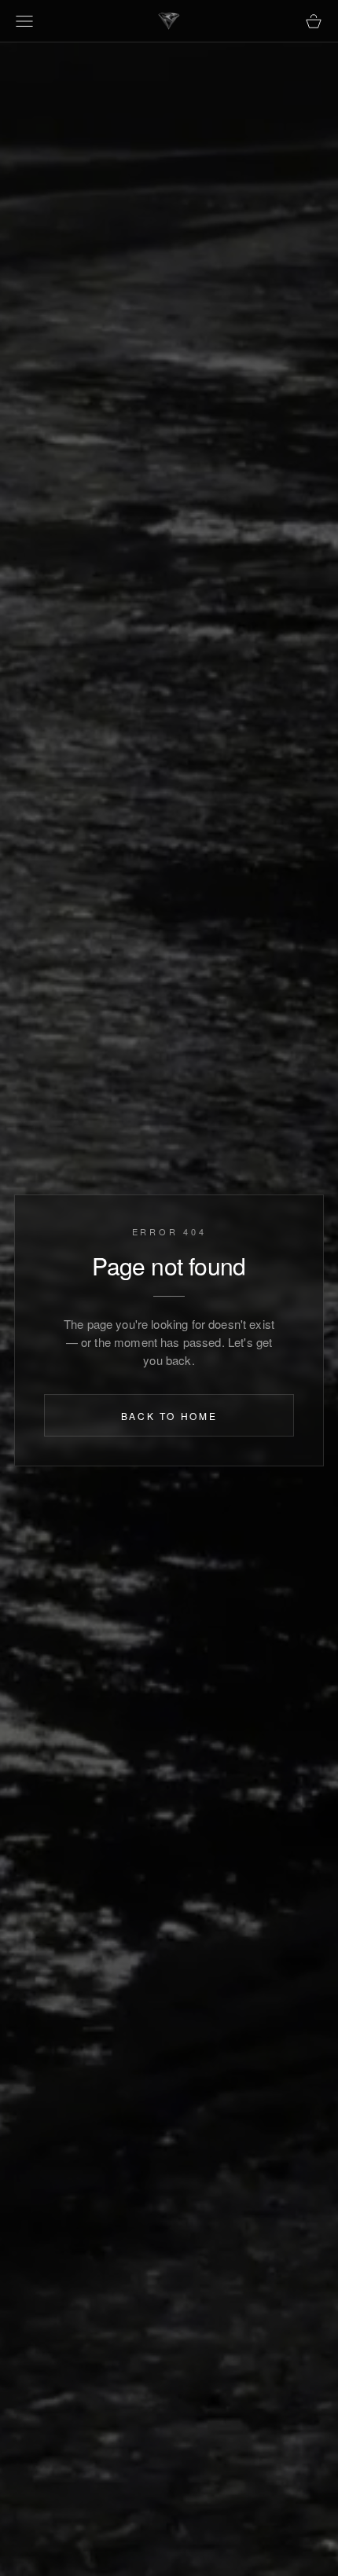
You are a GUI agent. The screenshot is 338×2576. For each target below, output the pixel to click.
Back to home (169, 1416)
